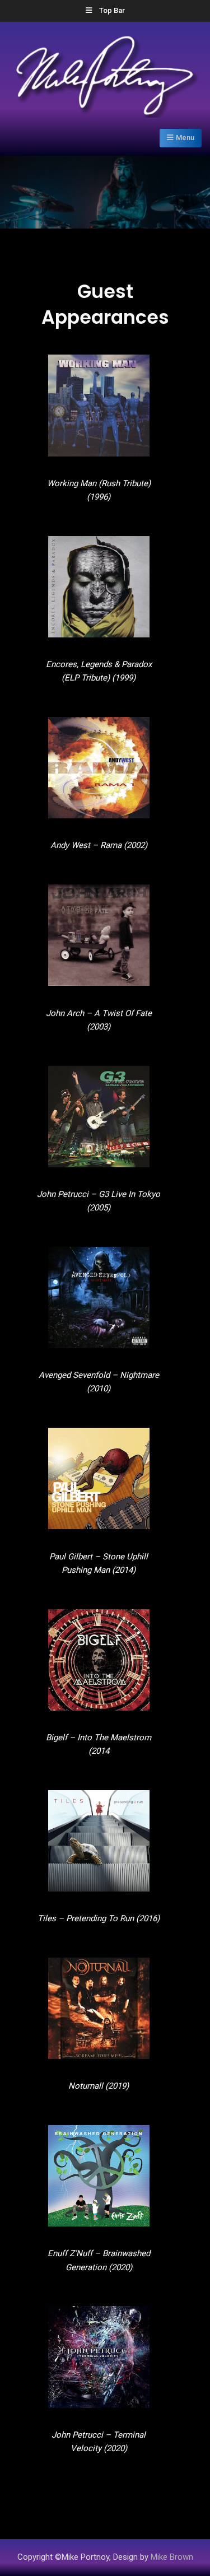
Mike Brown (172, 2557)
